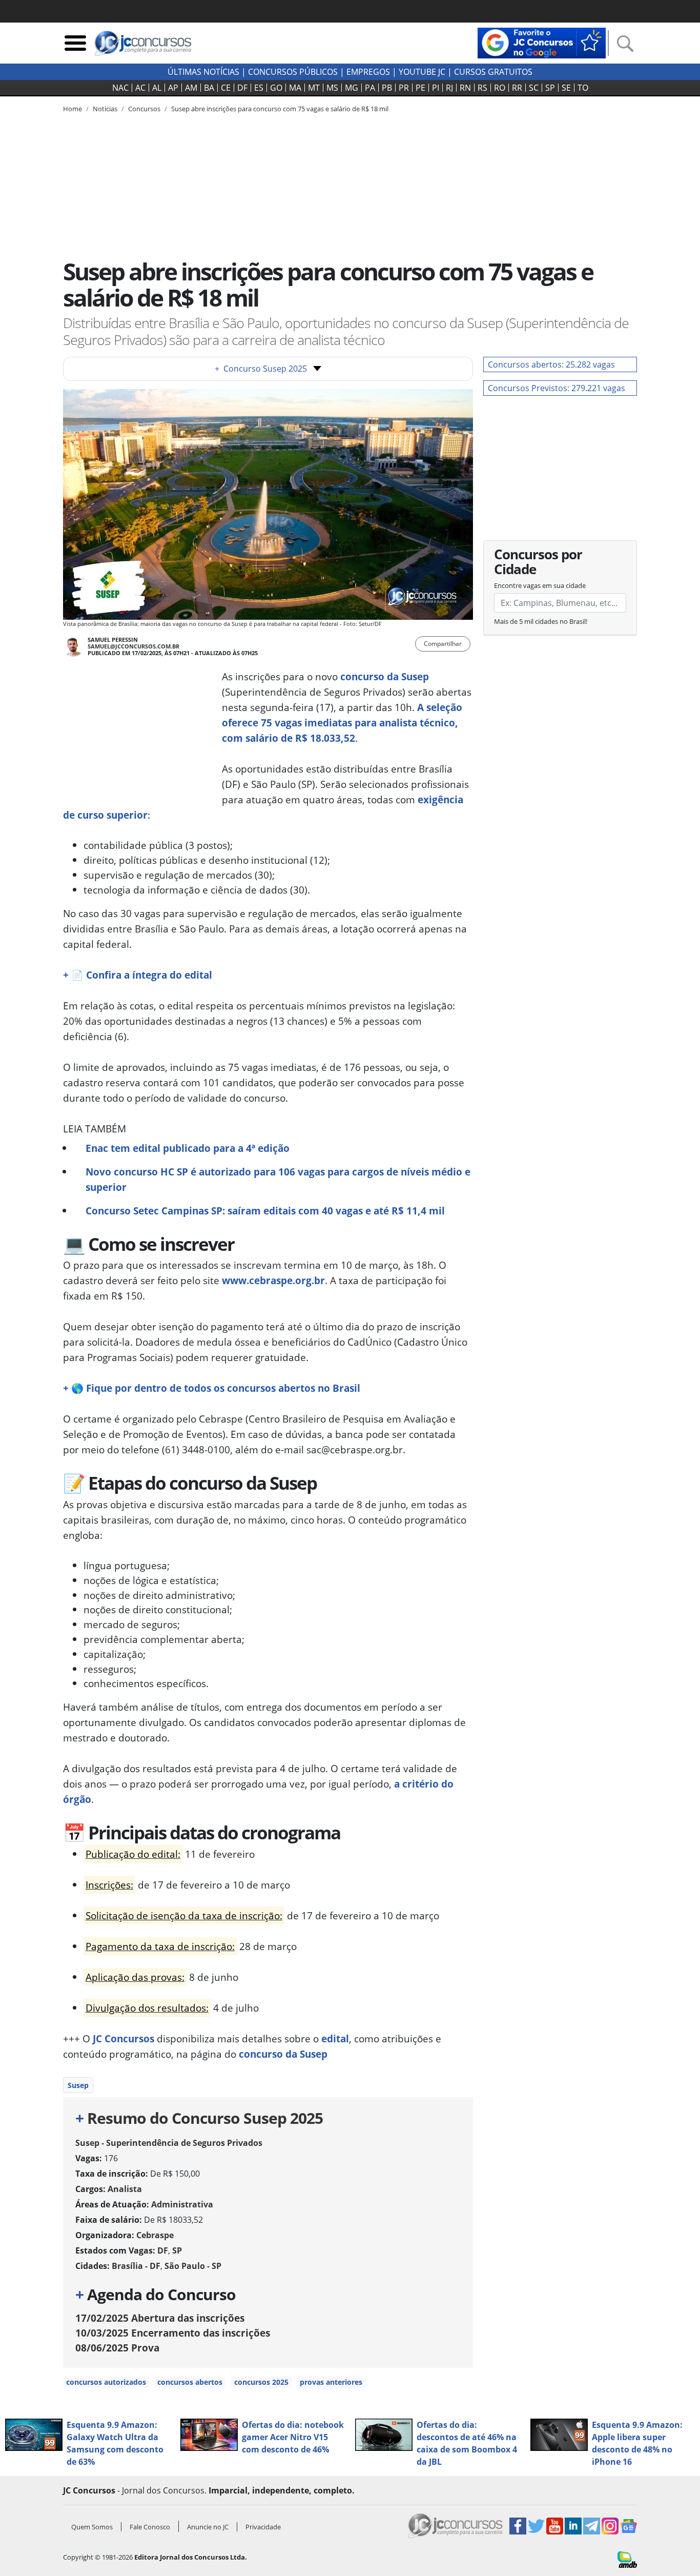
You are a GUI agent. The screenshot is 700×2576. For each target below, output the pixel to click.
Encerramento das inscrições (173, 2333)
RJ (449, 88)
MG (352, 88)
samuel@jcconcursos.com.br (133, 646)
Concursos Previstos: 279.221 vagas (557, 388)
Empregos (368, 72)
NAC (120, 88)
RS (482, 88)
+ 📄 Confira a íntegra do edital (138, 975)
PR (404, 88)
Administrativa (182, 2204)
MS (332, 88)
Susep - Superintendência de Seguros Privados (169, 2143)
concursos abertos (190, 2382)
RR (517, 88)
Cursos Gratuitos (493, 72)
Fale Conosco (150, 2527)
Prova (117, 2348)
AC (140, 88)
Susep (78, 2085)
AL (157, 88)
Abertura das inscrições (160, 2318)
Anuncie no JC (208, 2527)
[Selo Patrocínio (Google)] (542, 42)
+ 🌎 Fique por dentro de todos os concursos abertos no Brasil (212, 1388)
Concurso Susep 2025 (261, 369)
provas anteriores (331, 2382)
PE (420, 88)
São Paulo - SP (193, 2266)
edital (335, 2039)
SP (550, 88)
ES (259, 88)
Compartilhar (443, 644)
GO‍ (276, 88)
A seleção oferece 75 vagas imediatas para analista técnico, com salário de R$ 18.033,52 (342, 723)
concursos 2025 (261, 2382)
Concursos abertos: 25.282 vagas (551, 364)
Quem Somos (92, 2527)
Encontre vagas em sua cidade (540, 585)
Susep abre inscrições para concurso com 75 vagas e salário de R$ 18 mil (280, 109)
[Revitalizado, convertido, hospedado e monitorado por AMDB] (627, 2559)
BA (209, 88)
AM (191, 88)
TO (583, 88)
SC (534, 88)
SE (566, 88)
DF (242, 88)
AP (173, 88)
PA (370, 88)
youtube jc (422, 72)
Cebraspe (155, 2235)
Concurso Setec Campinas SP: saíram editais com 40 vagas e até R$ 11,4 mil (265, 1211)
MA (295, 88)
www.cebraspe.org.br (273, 1280)
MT (314, 88)
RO (500, 88)
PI (436, 88)
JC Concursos (123, 2039)
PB (387, 88)
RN (465, 88)
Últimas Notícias (203, 72)
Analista (125, 2189)
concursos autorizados (106, 2382)
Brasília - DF (136, 2266)
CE (226, 88)
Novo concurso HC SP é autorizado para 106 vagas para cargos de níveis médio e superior (278, 1179)
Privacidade (263, 2527)
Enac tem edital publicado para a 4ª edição (188, 1148)
